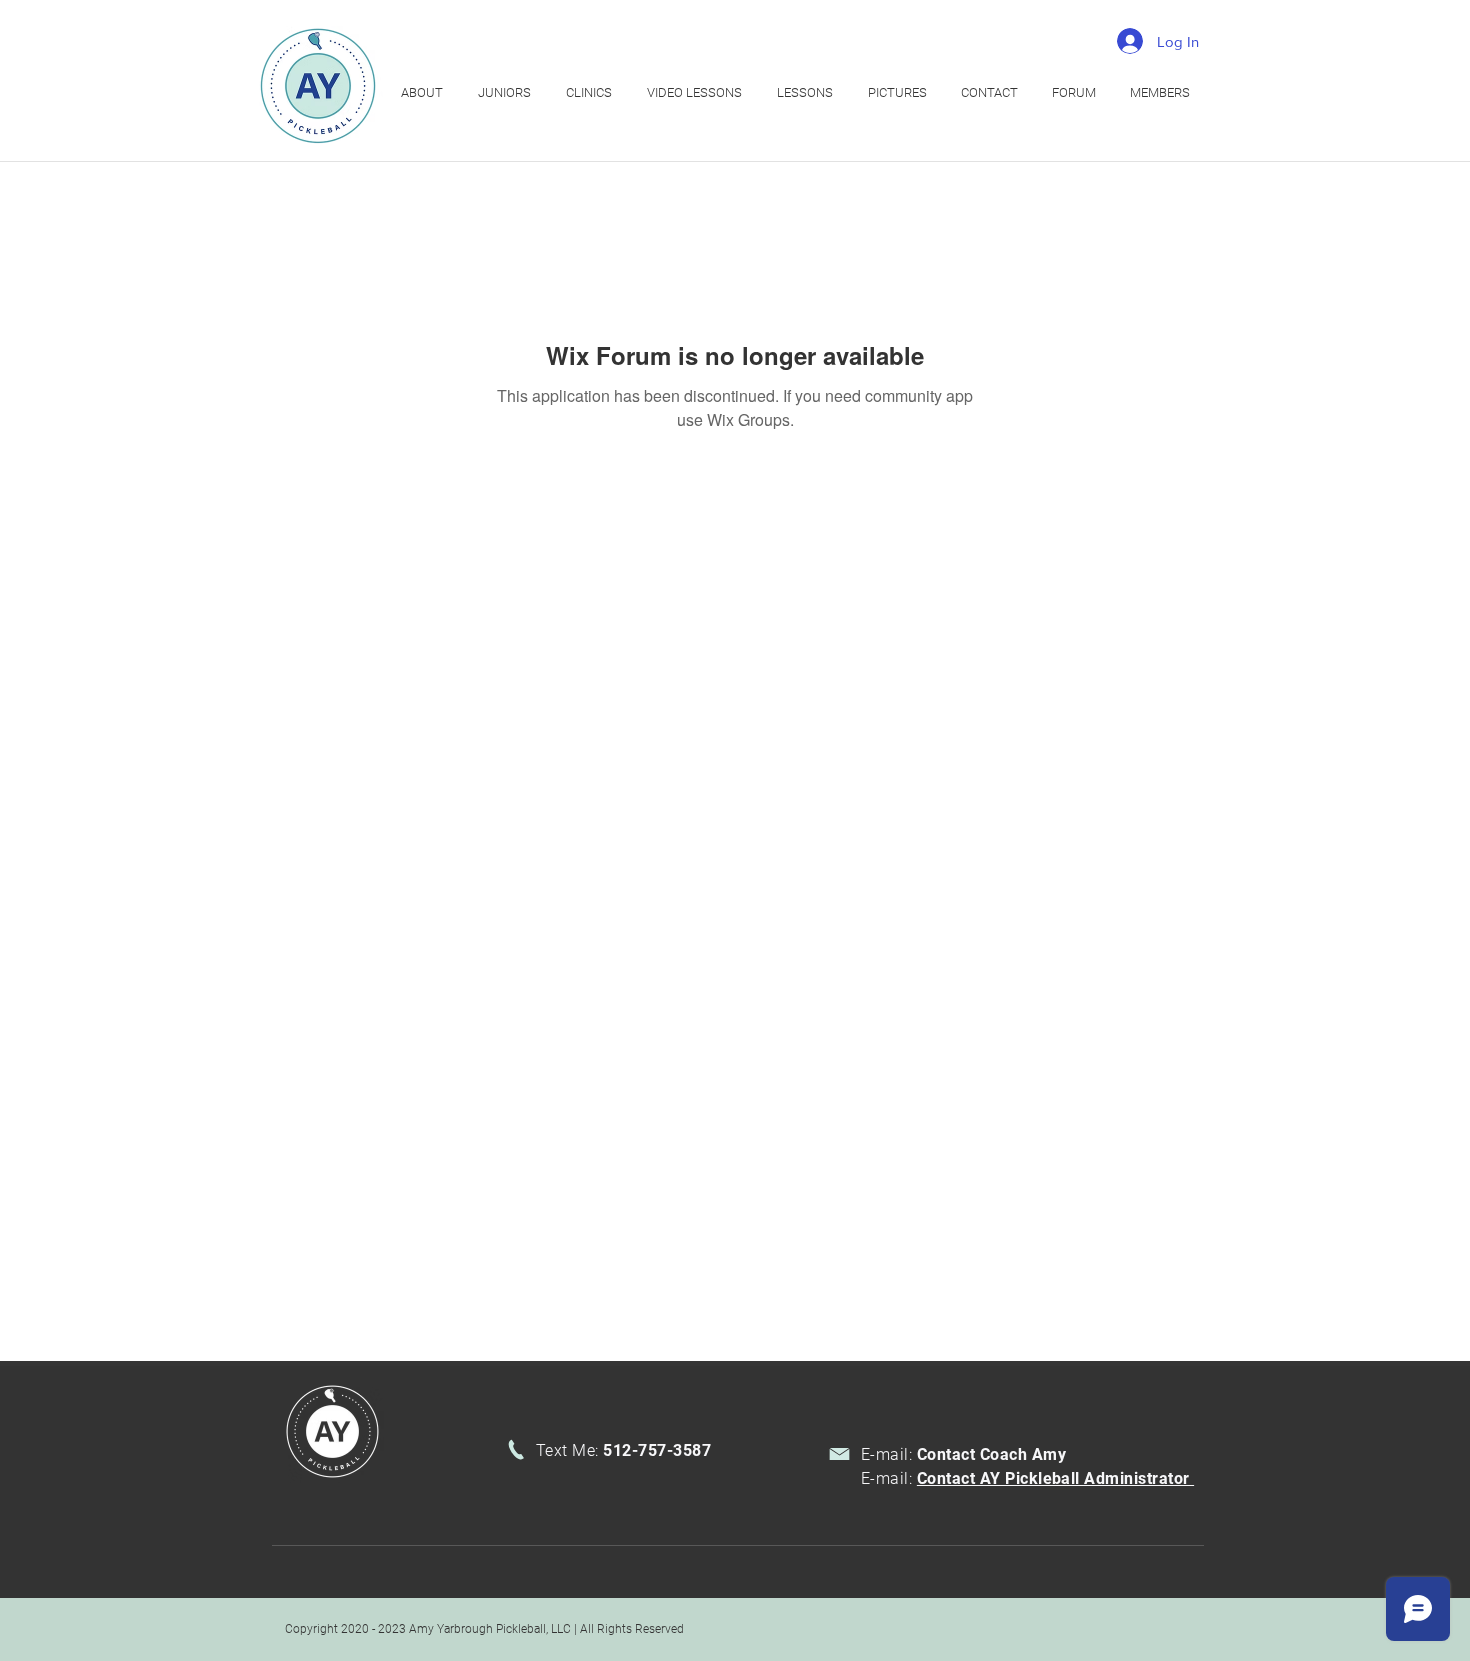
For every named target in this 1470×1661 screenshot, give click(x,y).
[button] (591, 92)
